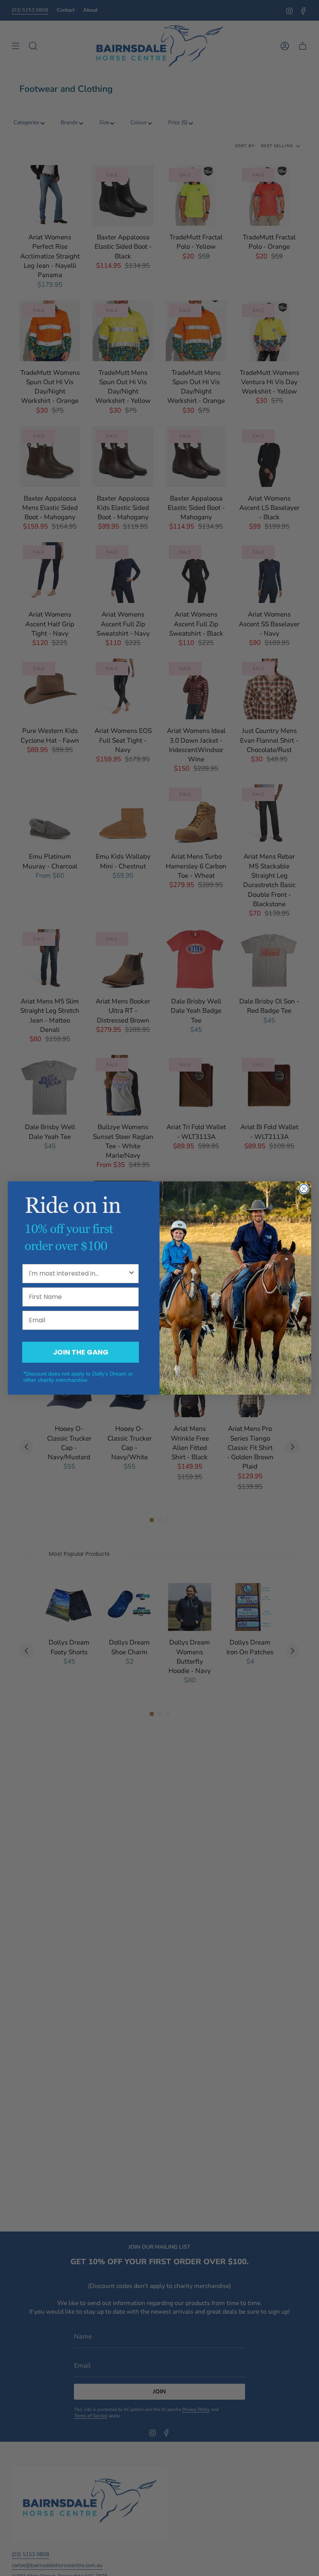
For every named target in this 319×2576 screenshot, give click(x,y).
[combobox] (78, 1274)
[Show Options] (131, 1274)
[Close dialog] (304, 1189)
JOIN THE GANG (81, 1352)
